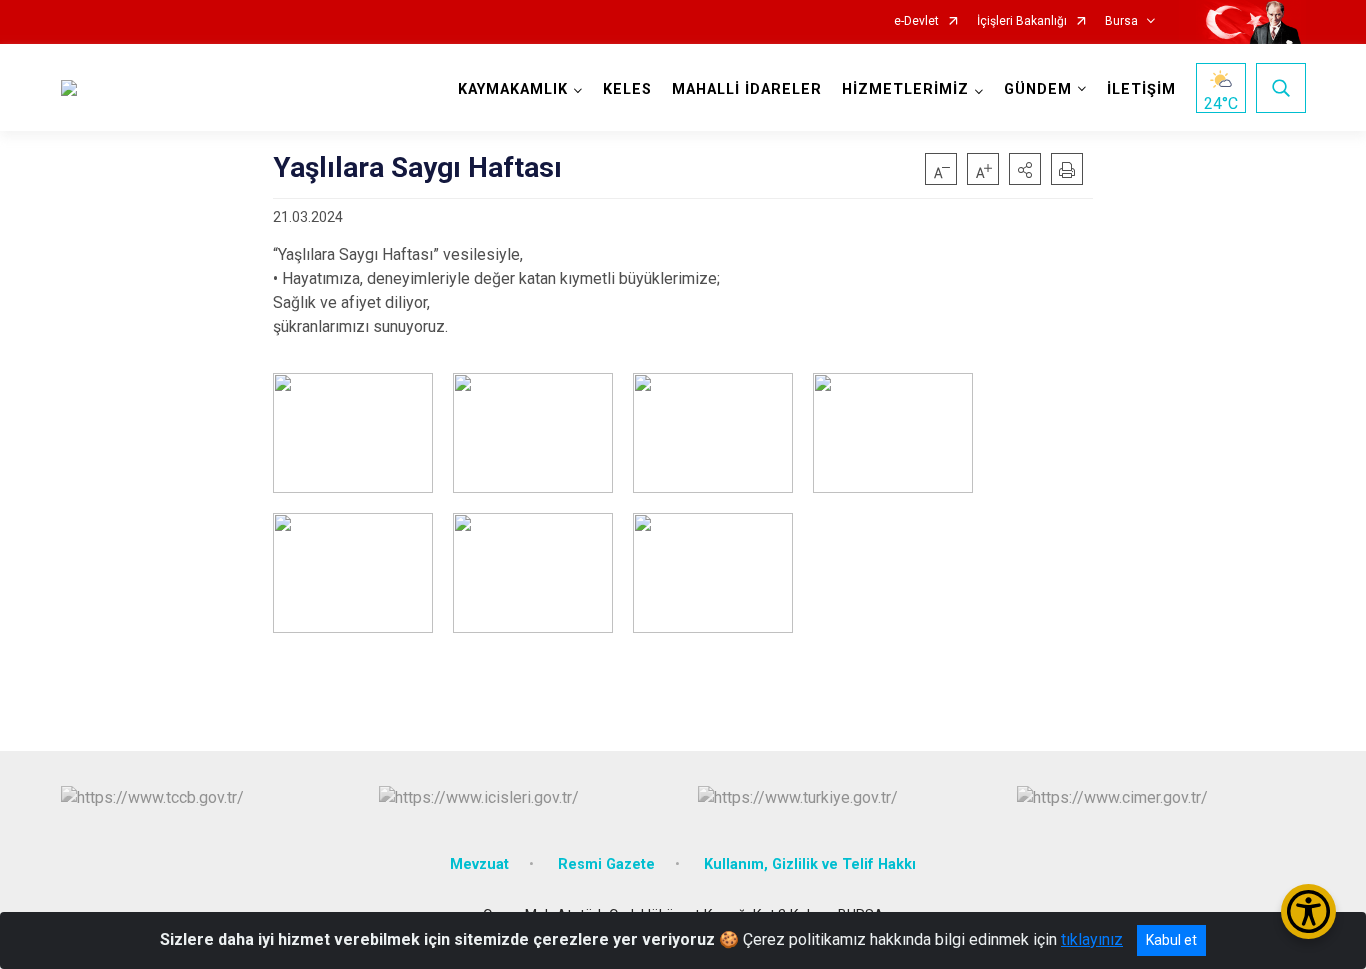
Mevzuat (479, 864)
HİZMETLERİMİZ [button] (905, 89)
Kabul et (1171, 940)
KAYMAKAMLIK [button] (513, 89)
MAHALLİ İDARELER (747, 89)
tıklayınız (1092, 939)
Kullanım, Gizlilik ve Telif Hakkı (810, 864)
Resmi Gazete (606, 864)
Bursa (1121, 21)
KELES (627, 89)
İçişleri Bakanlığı (1022, 21)
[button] (1025, 169)
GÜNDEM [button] (1038, 89)
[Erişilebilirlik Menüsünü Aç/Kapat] (1308, 911)
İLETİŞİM (1141, 89)
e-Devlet (916, 21)
